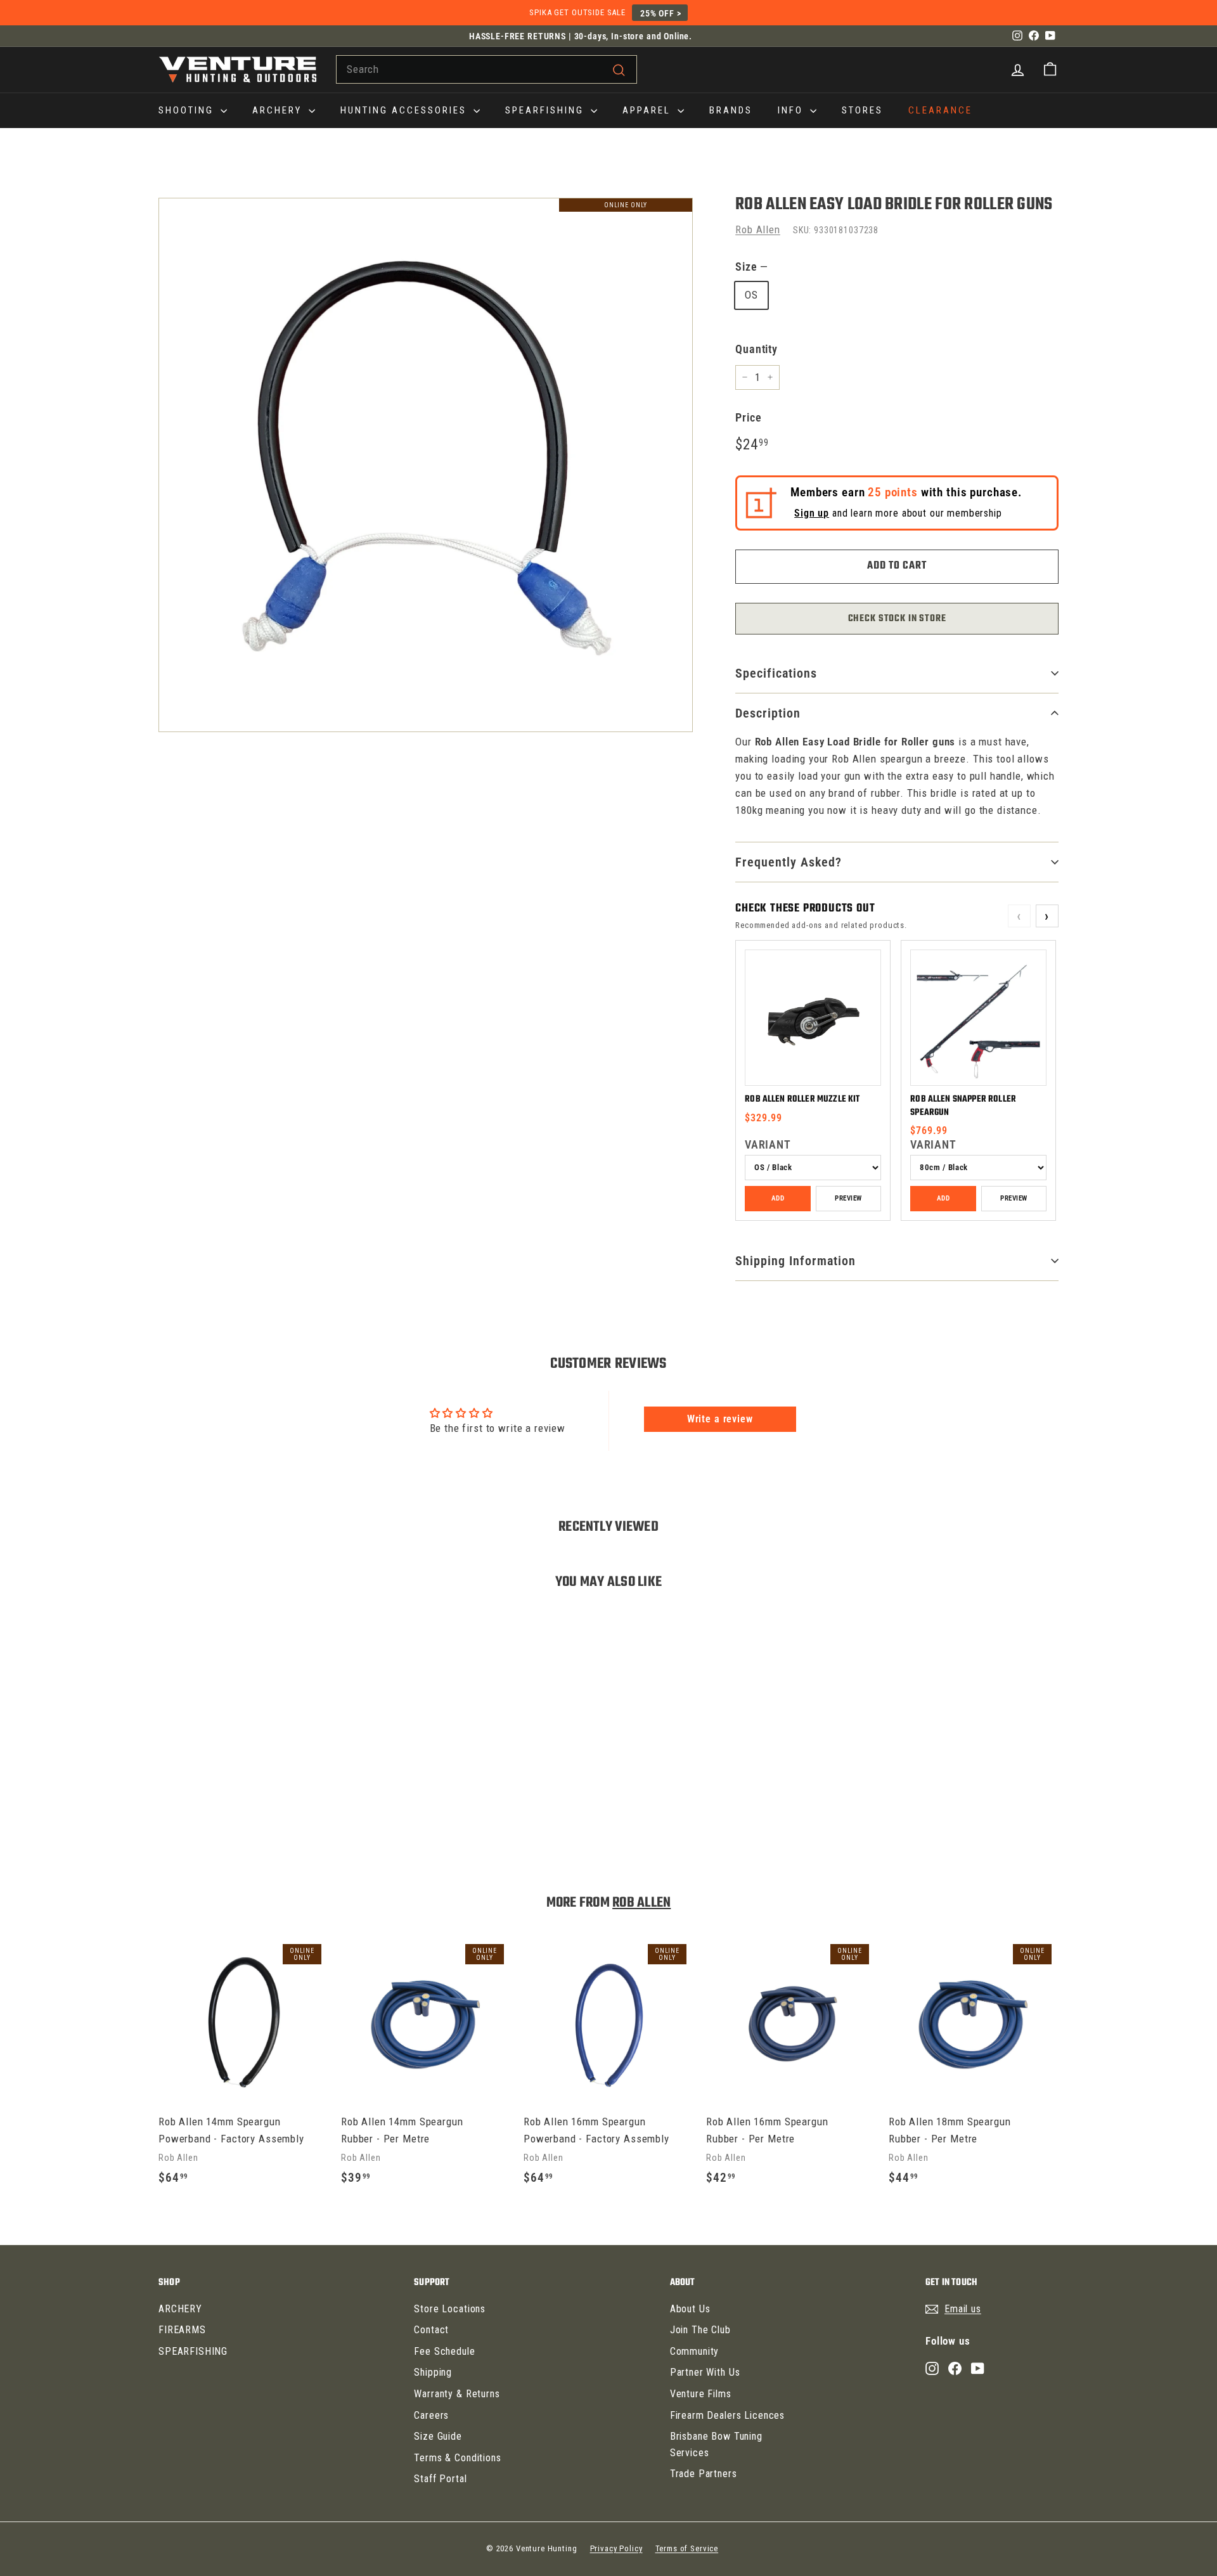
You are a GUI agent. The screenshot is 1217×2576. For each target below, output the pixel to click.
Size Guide (438, 2436)
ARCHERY (279, 110)
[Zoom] (426, 465)
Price (748, 417)
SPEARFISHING (546, 110)
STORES (862, 110)
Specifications (776, 673)
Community (695, 2351)
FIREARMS (182, 2330)
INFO (792, 110)
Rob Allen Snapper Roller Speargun (963, 1106)
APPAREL (648, 110)
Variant (768, 1144)
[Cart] (1050, 69)
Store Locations (450, 2309)
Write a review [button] (720, 1419)
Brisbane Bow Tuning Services (716, 2444)
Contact (431, 2330)
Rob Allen (758, 229)
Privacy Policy (616, 2548)
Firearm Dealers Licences (727, 2415)
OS (751, 295)
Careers (431, 2415)
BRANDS (731, 110)
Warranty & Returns (457, 2394)
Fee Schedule (444, 2351)
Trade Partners (704, 2474)
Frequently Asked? (789, 862)
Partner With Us (705, 2372)
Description (768, 713)
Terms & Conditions (457, 2458)
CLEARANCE (940, 110)
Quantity (757, 349)
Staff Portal (440, 2479)
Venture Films (701, 2394)
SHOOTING (188, 110)
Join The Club (700, 2330)
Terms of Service (687, 2548)
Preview (848, 1198)
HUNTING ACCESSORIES (405, 110)
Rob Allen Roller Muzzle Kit (802, 1099)
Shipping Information (795, 1261)
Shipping (433, 2372)
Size (751, 267)
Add (778, 1198)
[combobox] (486, 69)
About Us (690, 2309)
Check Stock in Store (897, 619)
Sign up (812, 513)
